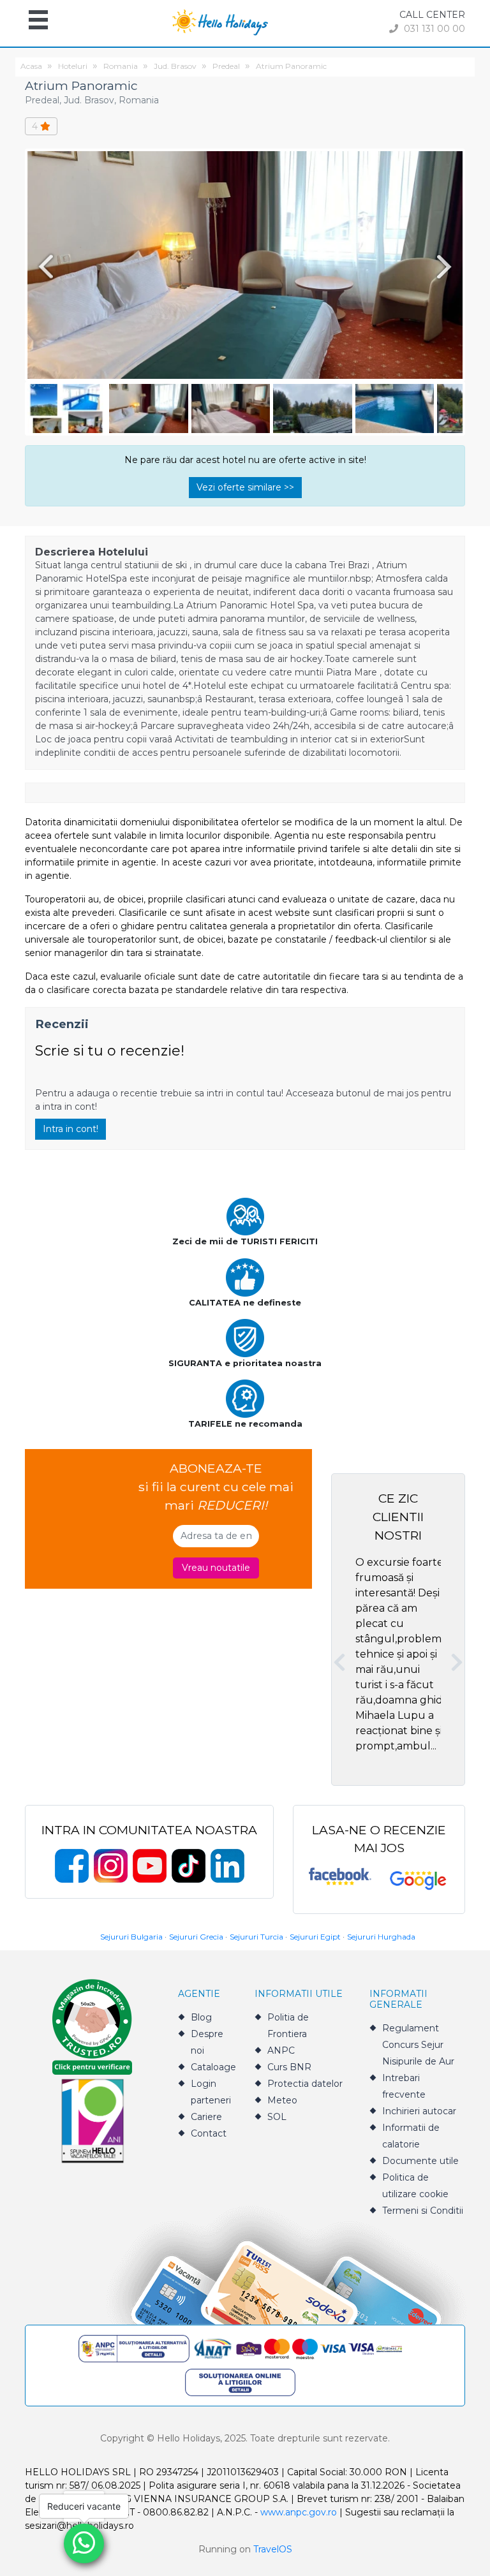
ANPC (281, 2050)
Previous (43, 266)
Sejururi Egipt (315, 1937)
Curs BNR (289, 2067)
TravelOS (273, 2549)
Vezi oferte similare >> (245, 487)
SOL (277, 2117)
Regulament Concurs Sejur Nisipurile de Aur (418, 2045)
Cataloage (213, 2067)
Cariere (206, 2117)
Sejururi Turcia (256, 1937)
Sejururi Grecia (196, 1937)
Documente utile (420, 2161)
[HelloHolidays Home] (220, 21)
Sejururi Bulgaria (131, 1937)
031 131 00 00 (433, 29)
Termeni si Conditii (423, 2211)
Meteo (282, 2100)
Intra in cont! (71, 1129)
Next (447, 266)
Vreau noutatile (216, 1568)
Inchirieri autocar (419, 2111)
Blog (201, 2017)
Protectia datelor (305, 2084)
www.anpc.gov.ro (299, 2512)
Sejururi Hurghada (381, 1937)
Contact (209, 2133)
